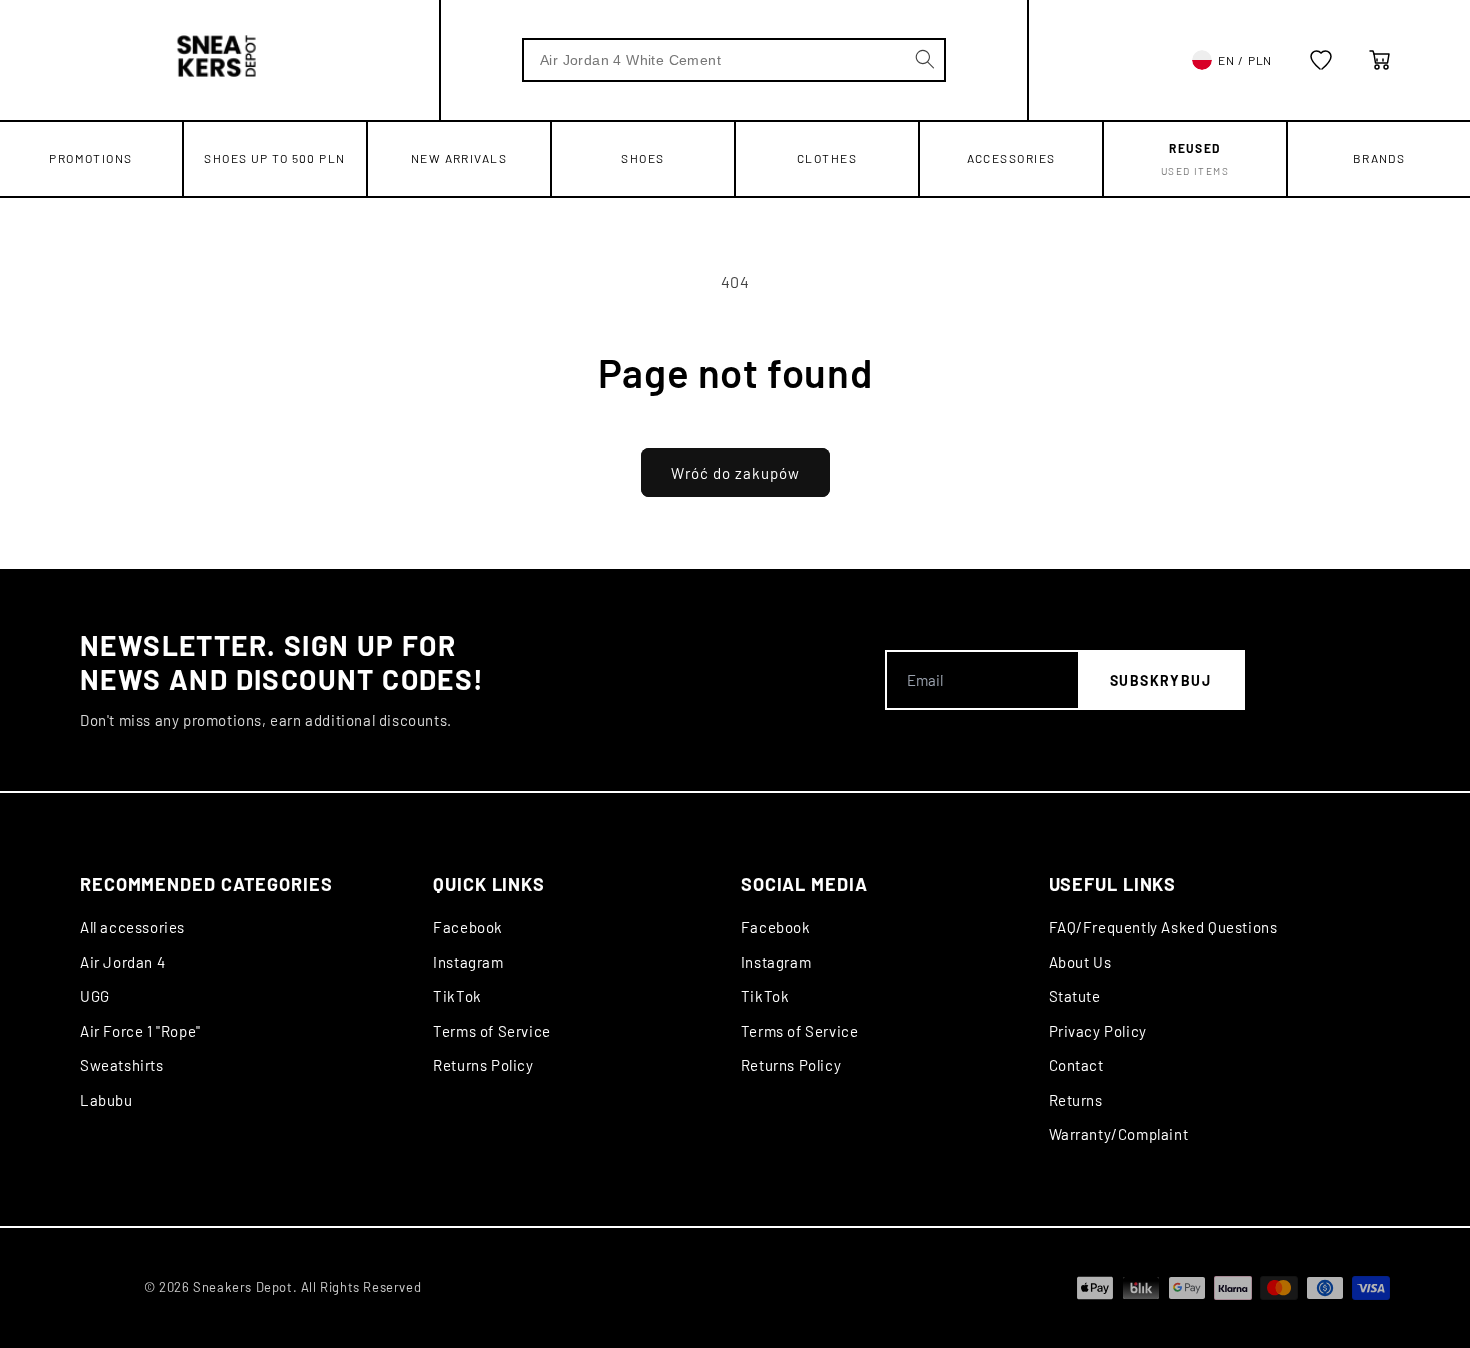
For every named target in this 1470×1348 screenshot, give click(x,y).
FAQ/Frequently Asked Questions (1163, 927)
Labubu (106, 1100)
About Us (1080, 962)
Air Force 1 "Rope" (140, 1031)
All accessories (132, 927)
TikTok (457, 996)
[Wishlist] (1321, 60)
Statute (1075, 996)
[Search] (925, 59)
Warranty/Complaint (1119, 1134)
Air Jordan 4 (122, 962)
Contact (1076, 1065)
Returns (1076, 1100)
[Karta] (1380, 60)
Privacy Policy (1098, 1031)
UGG (95, 996)
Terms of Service (492, 1031)
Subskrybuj (1160, 680)
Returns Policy (483, 1065)
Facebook (468, 927)
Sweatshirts (122, 1065)
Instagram (468, 962)
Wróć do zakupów (735, 473)
